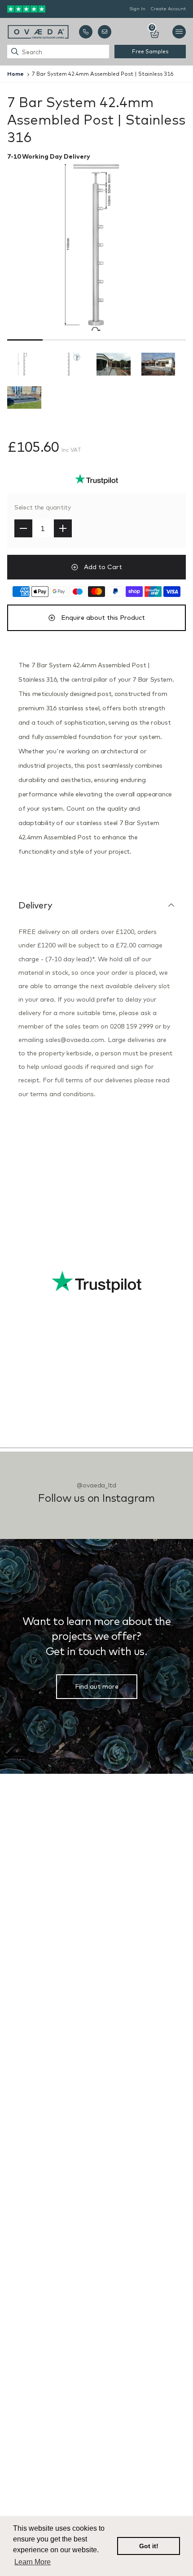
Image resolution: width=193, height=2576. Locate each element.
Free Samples (150, 51)
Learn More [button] (33, 2562)
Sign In (137, 9)
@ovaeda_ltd (96, 1485)
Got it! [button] (149, 2546)
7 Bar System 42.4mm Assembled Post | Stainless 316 (103, 74)
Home (15, 74)
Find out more (97, 1686)
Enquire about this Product (103, 618)
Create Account (168, 9)
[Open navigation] (179, 32)
